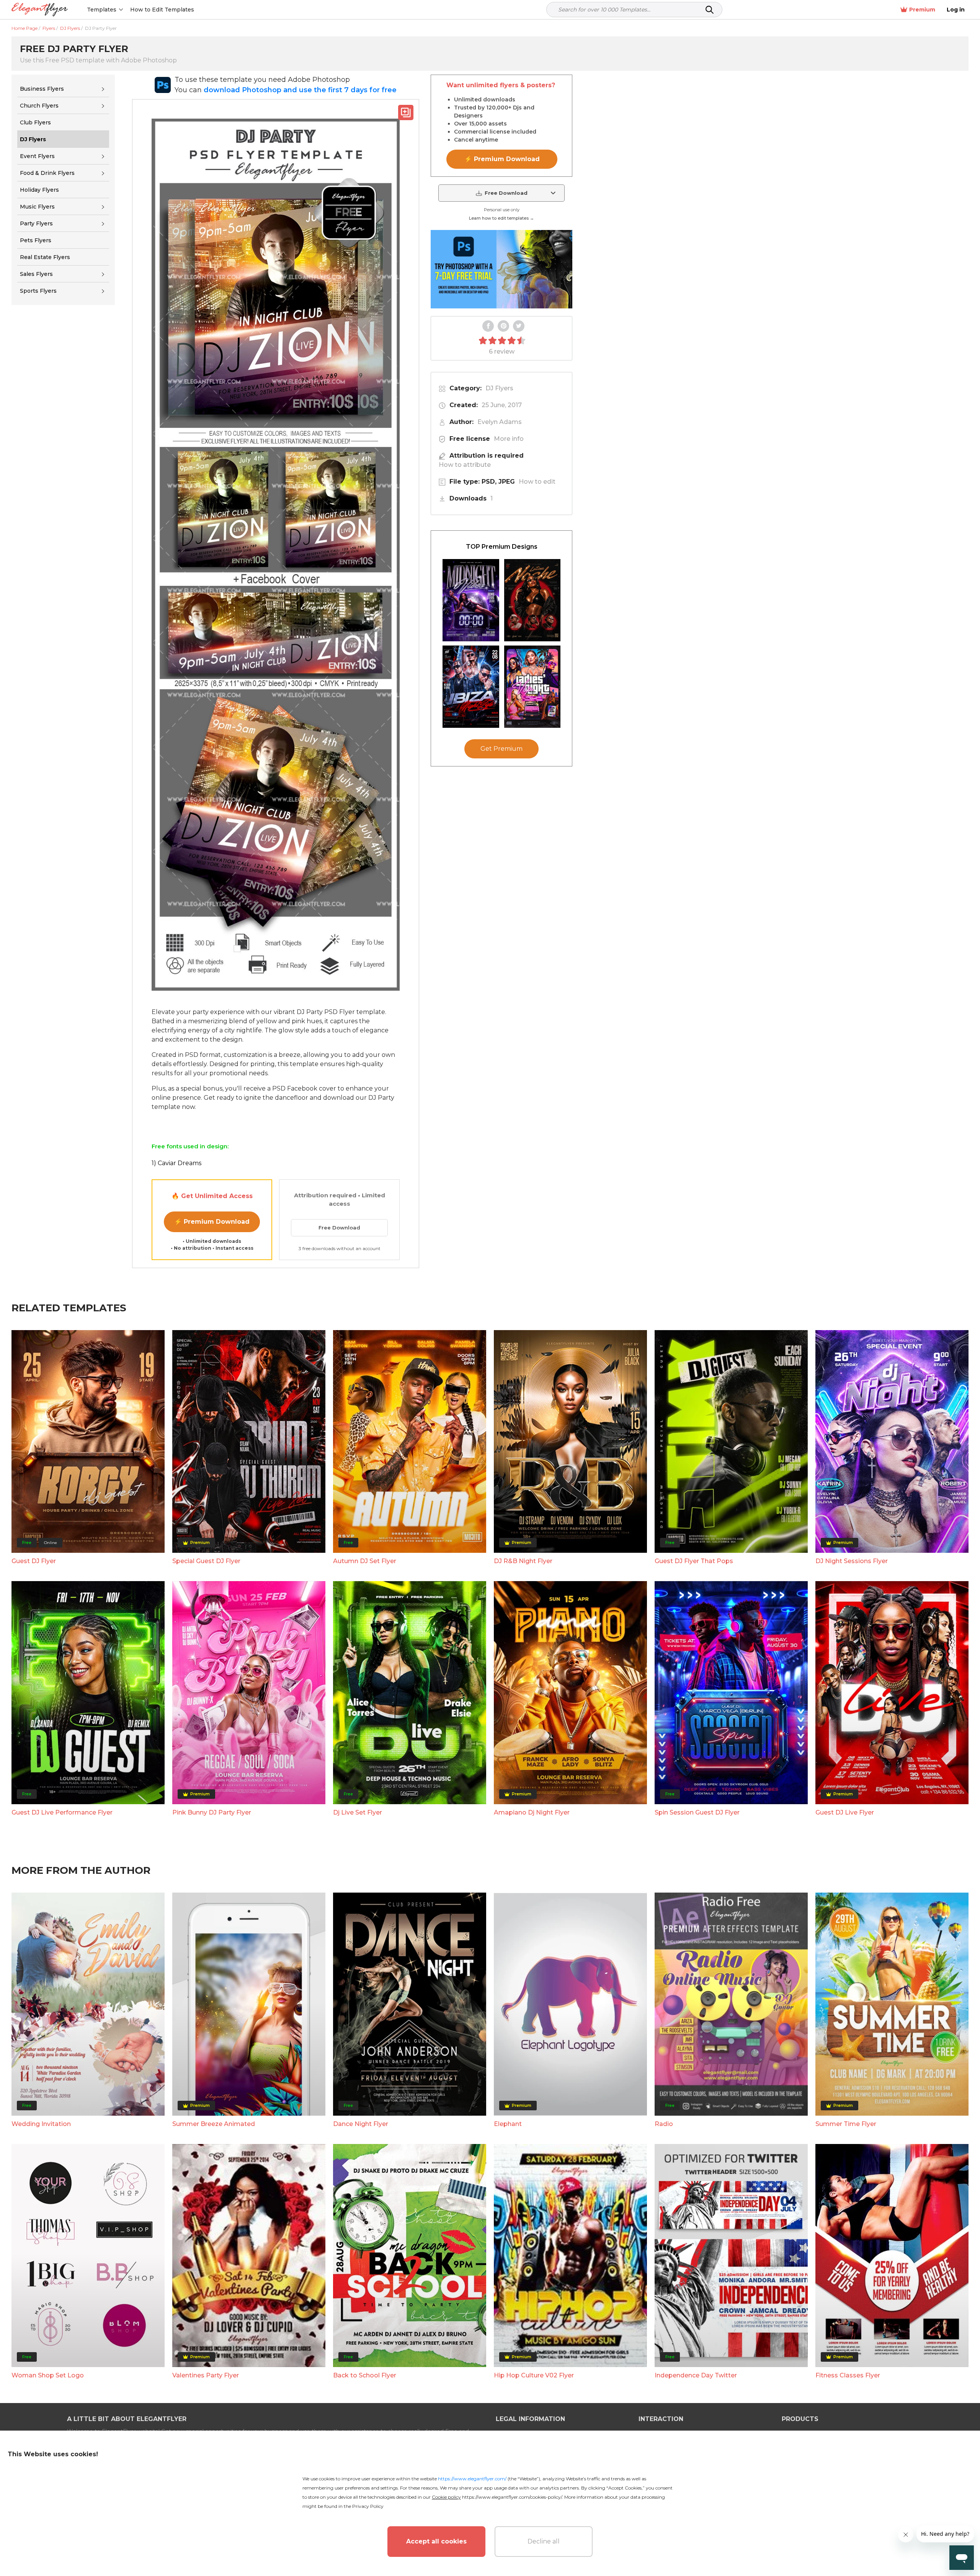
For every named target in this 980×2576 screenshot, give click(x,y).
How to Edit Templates (162, 10)
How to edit (537, 482)
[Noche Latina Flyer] (532, 600)
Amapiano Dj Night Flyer (532, 1812)
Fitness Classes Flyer (848, 2375)
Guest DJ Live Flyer (845, 1812)
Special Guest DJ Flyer (206, 1561)
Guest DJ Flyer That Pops (694, 1561)
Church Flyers (39, 106)
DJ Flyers (499, 388)
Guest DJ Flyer (34, 1561)
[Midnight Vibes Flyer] (471, 600)
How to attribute (465, 465)
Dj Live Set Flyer (358, 1812)
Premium (922, 10)
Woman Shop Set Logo (48, 2375)
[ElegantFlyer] (40, 10)
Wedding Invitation (41, 2124)
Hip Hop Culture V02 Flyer (534, 2375)
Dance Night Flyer (361, 2124)
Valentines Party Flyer (206, 2375)
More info (509, 439)
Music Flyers (37, 207)
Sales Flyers (36, 274)
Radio (664, 2124)
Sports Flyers (38, 291)
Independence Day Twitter (696, 2375)
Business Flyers (42, 89)
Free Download (339, 1228)
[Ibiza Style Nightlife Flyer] (471, 687)
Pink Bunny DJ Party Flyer (212, 1812)
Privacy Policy (368, 2506)
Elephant (508, 2124)
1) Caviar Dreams (176, 1163)
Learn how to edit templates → (501, 218)
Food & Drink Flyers (47, 173)
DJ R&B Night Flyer (523, 1561)
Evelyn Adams (500, 422)
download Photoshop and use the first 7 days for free (300, 90)
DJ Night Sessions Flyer (852, 1561)
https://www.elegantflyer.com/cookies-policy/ (512, 2497)
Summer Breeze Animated (214, 2124)
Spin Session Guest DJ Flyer (697, 1812)
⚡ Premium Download (212, 1222)
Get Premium (501, 749)
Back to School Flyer (365, 2375)
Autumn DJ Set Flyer (365, 1561)
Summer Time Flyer (846, 2124)
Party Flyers (36, 223)
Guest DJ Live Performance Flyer (62, 1812)
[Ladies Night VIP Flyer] (532, 687)
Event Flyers (37, 156)
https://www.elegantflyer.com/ (472, 2479)
